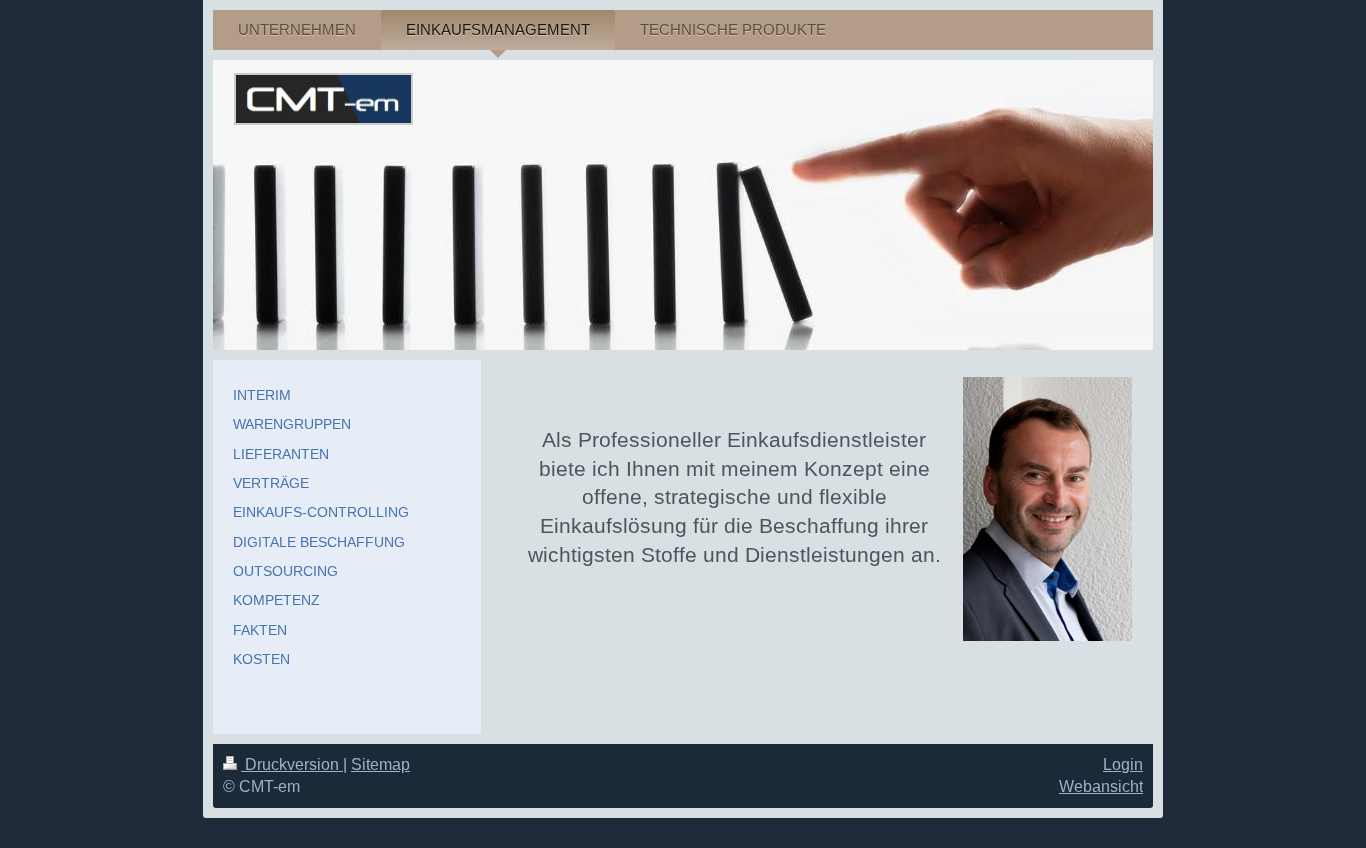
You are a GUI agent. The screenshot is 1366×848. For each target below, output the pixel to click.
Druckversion (292, 764)
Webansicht (1101, 786)
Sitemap (380, 764)
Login (1123, 764)
